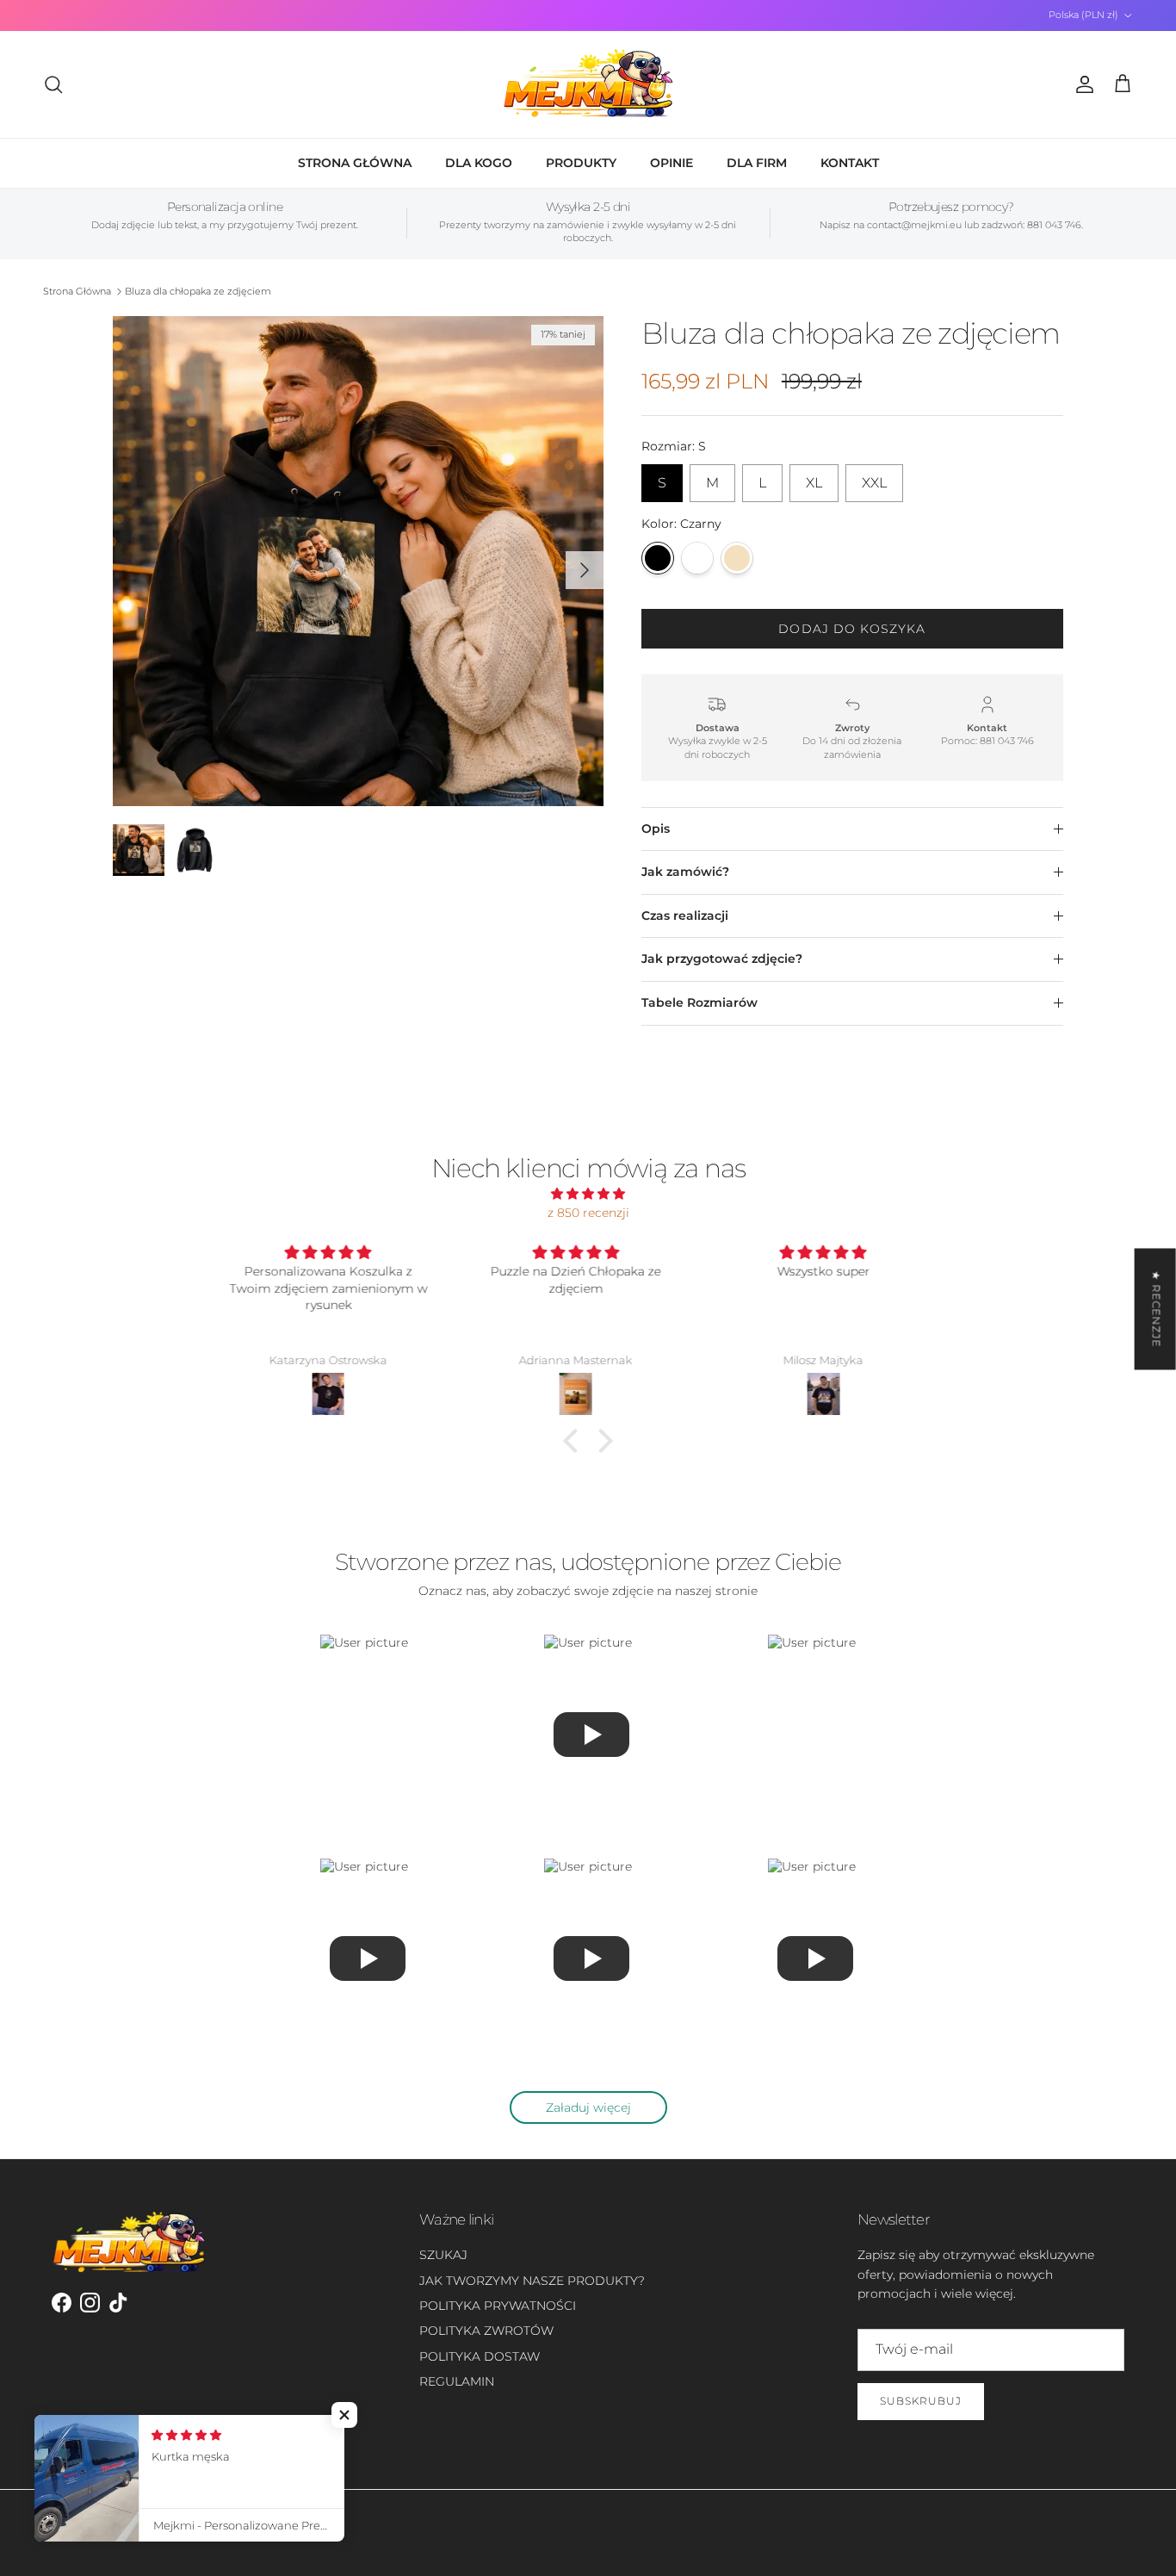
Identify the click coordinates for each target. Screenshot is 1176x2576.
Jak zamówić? (685, 872)
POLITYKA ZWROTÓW (486, 2331)
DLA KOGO (479, 163)
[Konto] (1081, 84)
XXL (874, 478)
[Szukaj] (53, 84)
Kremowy (737, 558)
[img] (588, 1194)
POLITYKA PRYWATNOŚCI (498, 2306)
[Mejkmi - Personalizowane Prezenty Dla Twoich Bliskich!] (588, 84)
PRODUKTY (581, 163)
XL (814, 478)
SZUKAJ (443, 2255)
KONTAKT (850, 163)
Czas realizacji (685, 916)
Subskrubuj (921, 2401)
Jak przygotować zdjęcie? (722, 959)
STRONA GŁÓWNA (355, 163)
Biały (697, 558)
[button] (575, 1441)
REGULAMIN (457, 2381)
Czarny (658, 558)
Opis (656, 829)
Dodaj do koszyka (852, 629)
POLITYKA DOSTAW (480, 2356)
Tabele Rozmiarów (699, 1002)
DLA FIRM (757, 163)
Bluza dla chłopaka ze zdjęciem (198, 291)
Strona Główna (77, 291)
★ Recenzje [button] (1157, 1309)
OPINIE (672, 163)
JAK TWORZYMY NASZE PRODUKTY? (532, 2281)
